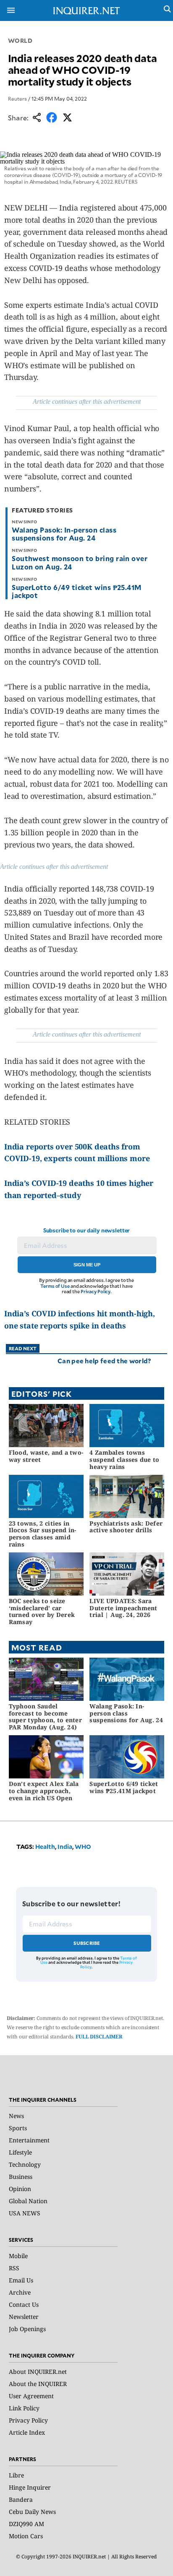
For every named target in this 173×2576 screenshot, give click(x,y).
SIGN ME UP (87, 1265)
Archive (20, 2292)
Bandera (21, 2499)
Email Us (21, 2280)
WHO (83, 1847)
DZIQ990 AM (26, 2524)
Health (45, 1847)
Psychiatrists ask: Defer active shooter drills (126, 1527)
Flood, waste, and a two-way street (46, 1456)
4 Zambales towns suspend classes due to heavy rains (124, 1460)
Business (21, 2177)
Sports (18, 2128)
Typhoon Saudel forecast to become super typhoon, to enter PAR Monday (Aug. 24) (45, 1717)
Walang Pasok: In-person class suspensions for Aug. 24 (64, 534)
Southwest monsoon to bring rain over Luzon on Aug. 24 (80, 562)
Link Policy (24, 2408)
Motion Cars (26, 2536)
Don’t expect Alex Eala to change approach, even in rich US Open (44, 1791)
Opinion (20, 2189)
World (20, 40)
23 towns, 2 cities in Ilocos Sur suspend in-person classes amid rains (43, 1534)
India (65, 1847)
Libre (16, 2475)
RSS (14, 2268)
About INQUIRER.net (38, 2372)
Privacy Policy (96, 1291)
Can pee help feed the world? (104, 1361)
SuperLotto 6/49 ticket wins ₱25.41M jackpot (77, 591)
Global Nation (28, 2201)
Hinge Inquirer (30, 2487)
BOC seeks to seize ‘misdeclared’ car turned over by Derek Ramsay (42, 1611)
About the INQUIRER (38, 2384)
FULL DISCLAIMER (99, 2037)
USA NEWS (25, 2213)
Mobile (18, 2256)
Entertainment (29, 2140)
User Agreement (31, 2396)
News (16, 2116)
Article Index (27, 2432)
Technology (25, 2164)
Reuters (17, 99)
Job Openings (27, 2329)
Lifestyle (20, 2152)
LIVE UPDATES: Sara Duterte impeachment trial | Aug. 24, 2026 (123, 1608)
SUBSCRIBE (87, 1943)
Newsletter (24, 2317)
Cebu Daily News (32, 2512)
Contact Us (24, 2304)
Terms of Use (55, 1286)
